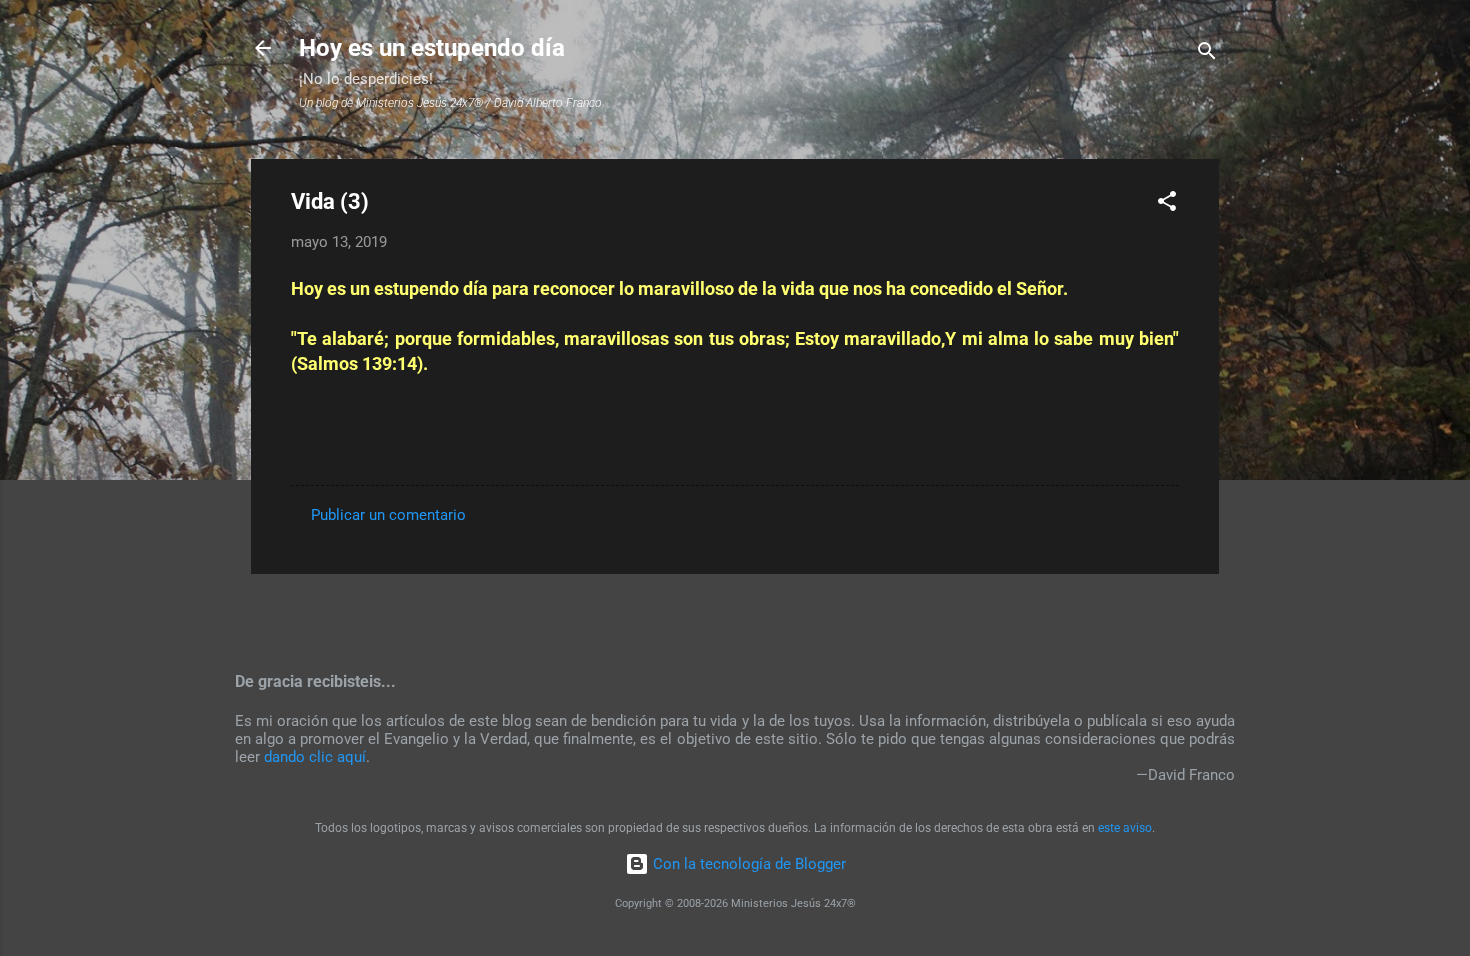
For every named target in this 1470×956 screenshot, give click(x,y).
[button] (1167, 204)
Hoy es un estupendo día (432, 48)
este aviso (1125, 828)
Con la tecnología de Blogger (747, 864)
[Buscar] (1207, 54)
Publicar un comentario (388, 515)
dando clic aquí (315, 757)
